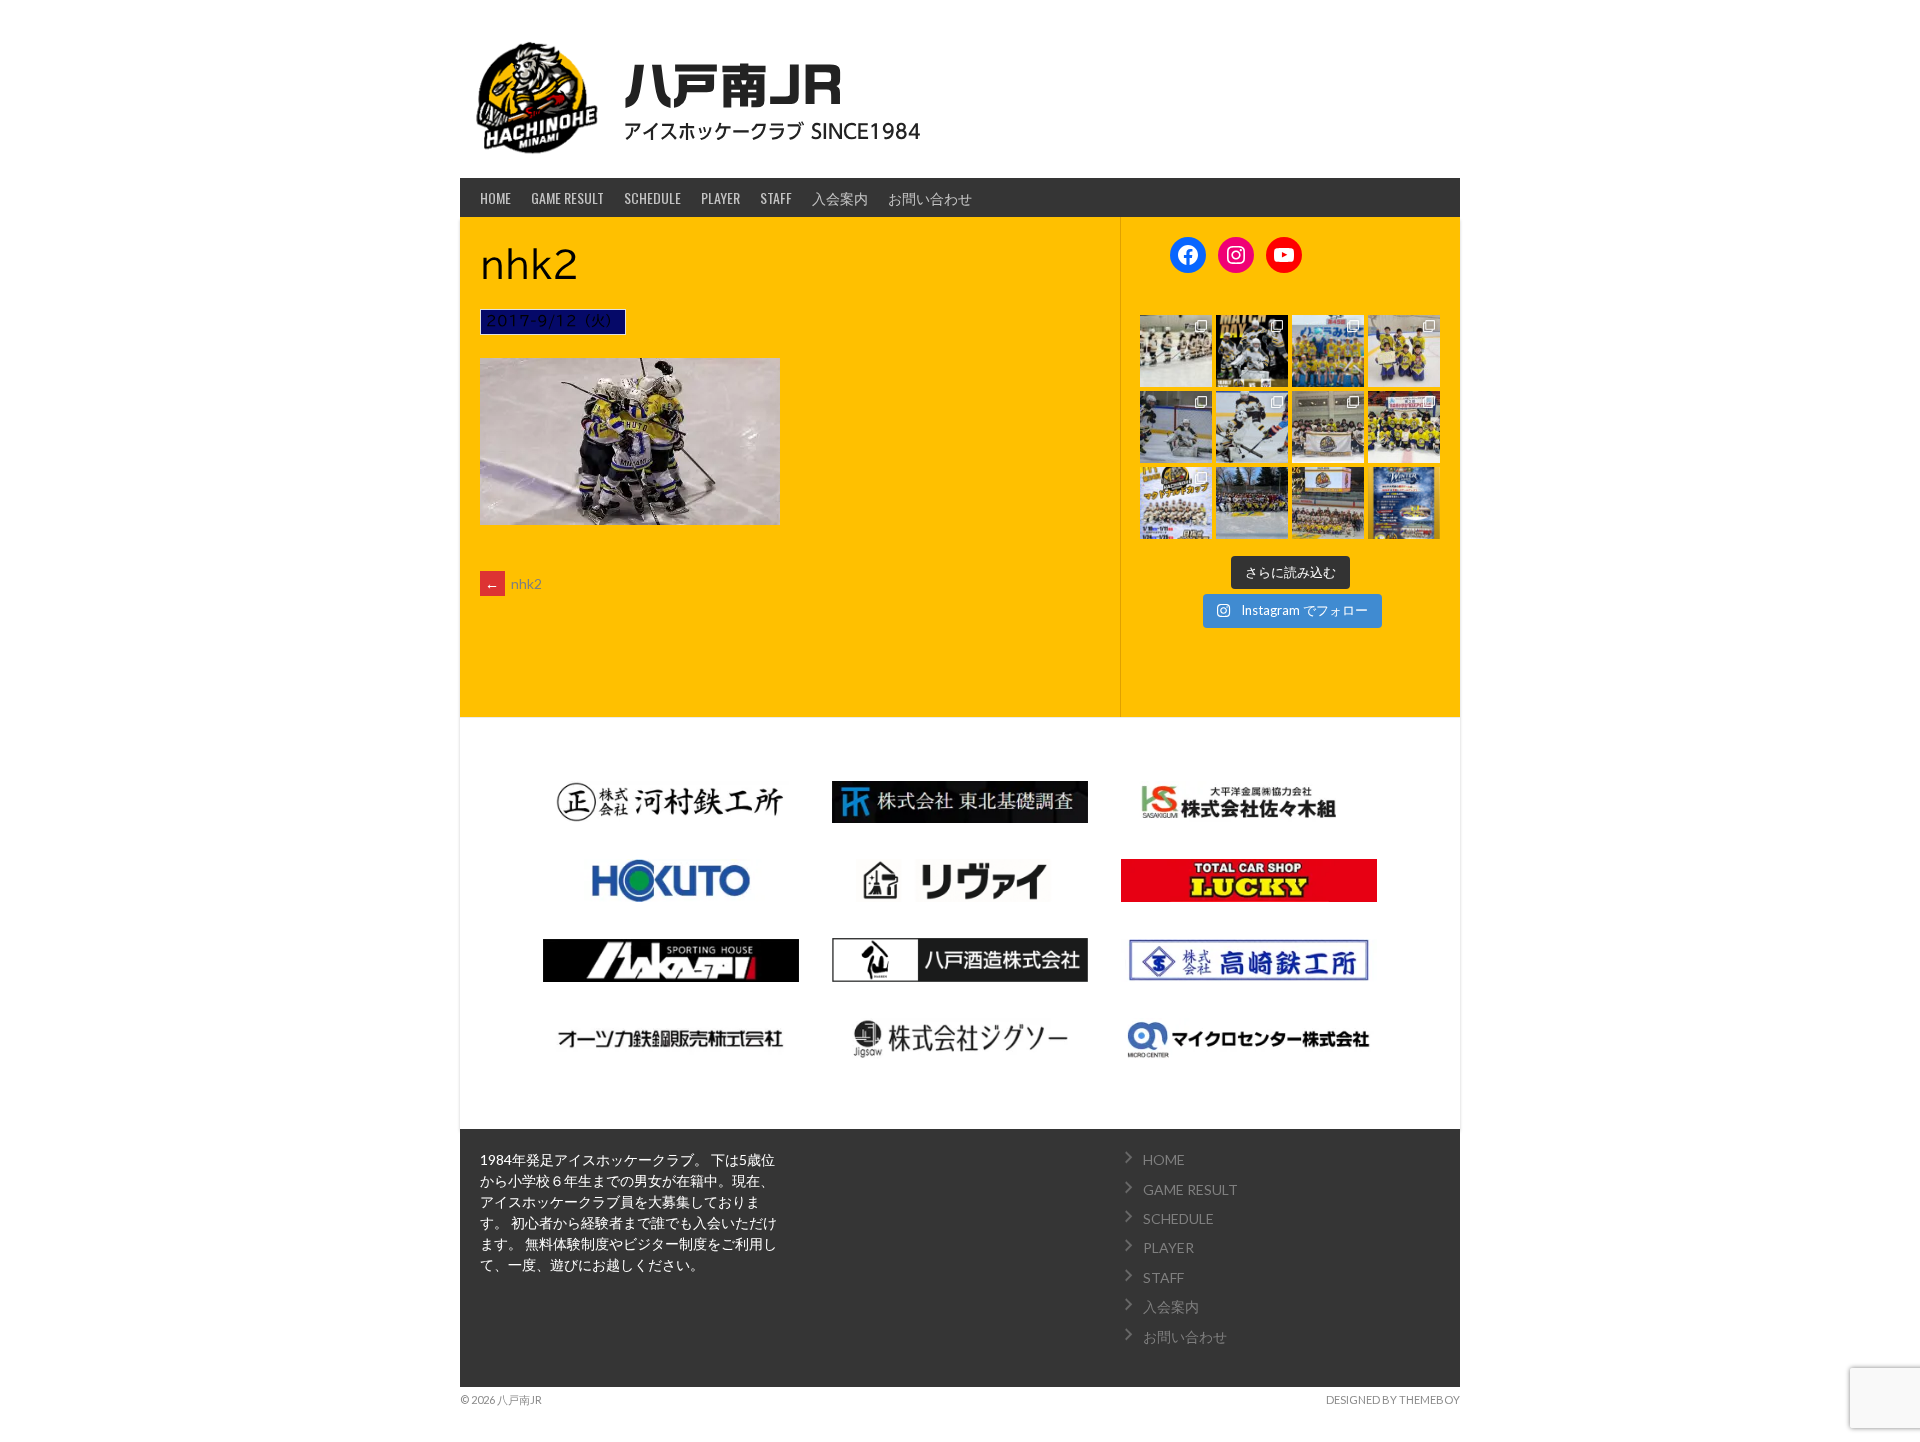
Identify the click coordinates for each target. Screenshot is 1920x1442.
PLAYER (720, 197)
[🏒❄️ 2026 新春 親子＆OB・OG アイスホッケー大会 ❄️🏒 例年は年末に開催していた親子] (1404, 503)
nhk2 (513, 583)
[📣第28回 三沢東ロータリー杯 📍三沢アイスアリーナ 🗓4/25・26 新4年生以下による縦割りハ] (1404, 351)
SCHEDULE (652, 197)
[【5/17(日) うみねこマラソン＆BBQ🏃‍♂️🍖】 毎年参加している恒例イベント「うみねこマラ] (1328, 351)
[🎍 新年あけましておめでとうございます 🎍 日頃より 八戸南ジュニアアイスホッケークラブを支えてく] (1328, 503)
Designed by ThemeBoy (1393, 1399)
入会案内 (840, 197)
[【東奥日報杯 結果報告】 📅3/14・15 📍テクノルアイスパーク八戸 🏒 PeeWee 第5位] (1328, 427)
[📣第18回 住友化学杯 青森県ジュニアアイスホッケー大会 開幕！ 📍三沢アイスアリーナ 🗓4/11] (1252, 427)
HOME (495, 197)
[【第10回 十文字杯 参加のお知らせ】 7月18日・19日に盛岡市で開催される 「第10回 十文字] (1252, 351)
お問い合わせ (930, 197)
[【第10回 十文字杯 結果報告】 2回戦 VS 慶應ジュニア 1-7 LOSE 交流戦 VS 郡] (1176, 351)
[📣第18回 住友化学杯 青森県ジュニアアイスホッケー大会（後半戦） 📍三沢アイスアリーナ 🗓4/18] (1176, 427)
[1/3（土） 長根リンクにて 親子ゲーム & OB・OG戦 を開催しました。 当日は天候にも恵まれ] (1252, 503)
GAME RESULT (567, 197)
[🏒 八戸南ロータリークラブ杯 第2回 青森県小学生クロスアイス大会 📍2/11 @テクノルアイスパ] (1404, 427)
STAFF (776, 197)
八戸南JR (733, 86)
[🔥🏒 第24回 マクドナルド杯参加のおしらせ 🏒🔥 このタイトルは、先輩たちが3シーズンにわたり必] (1176, 503)
